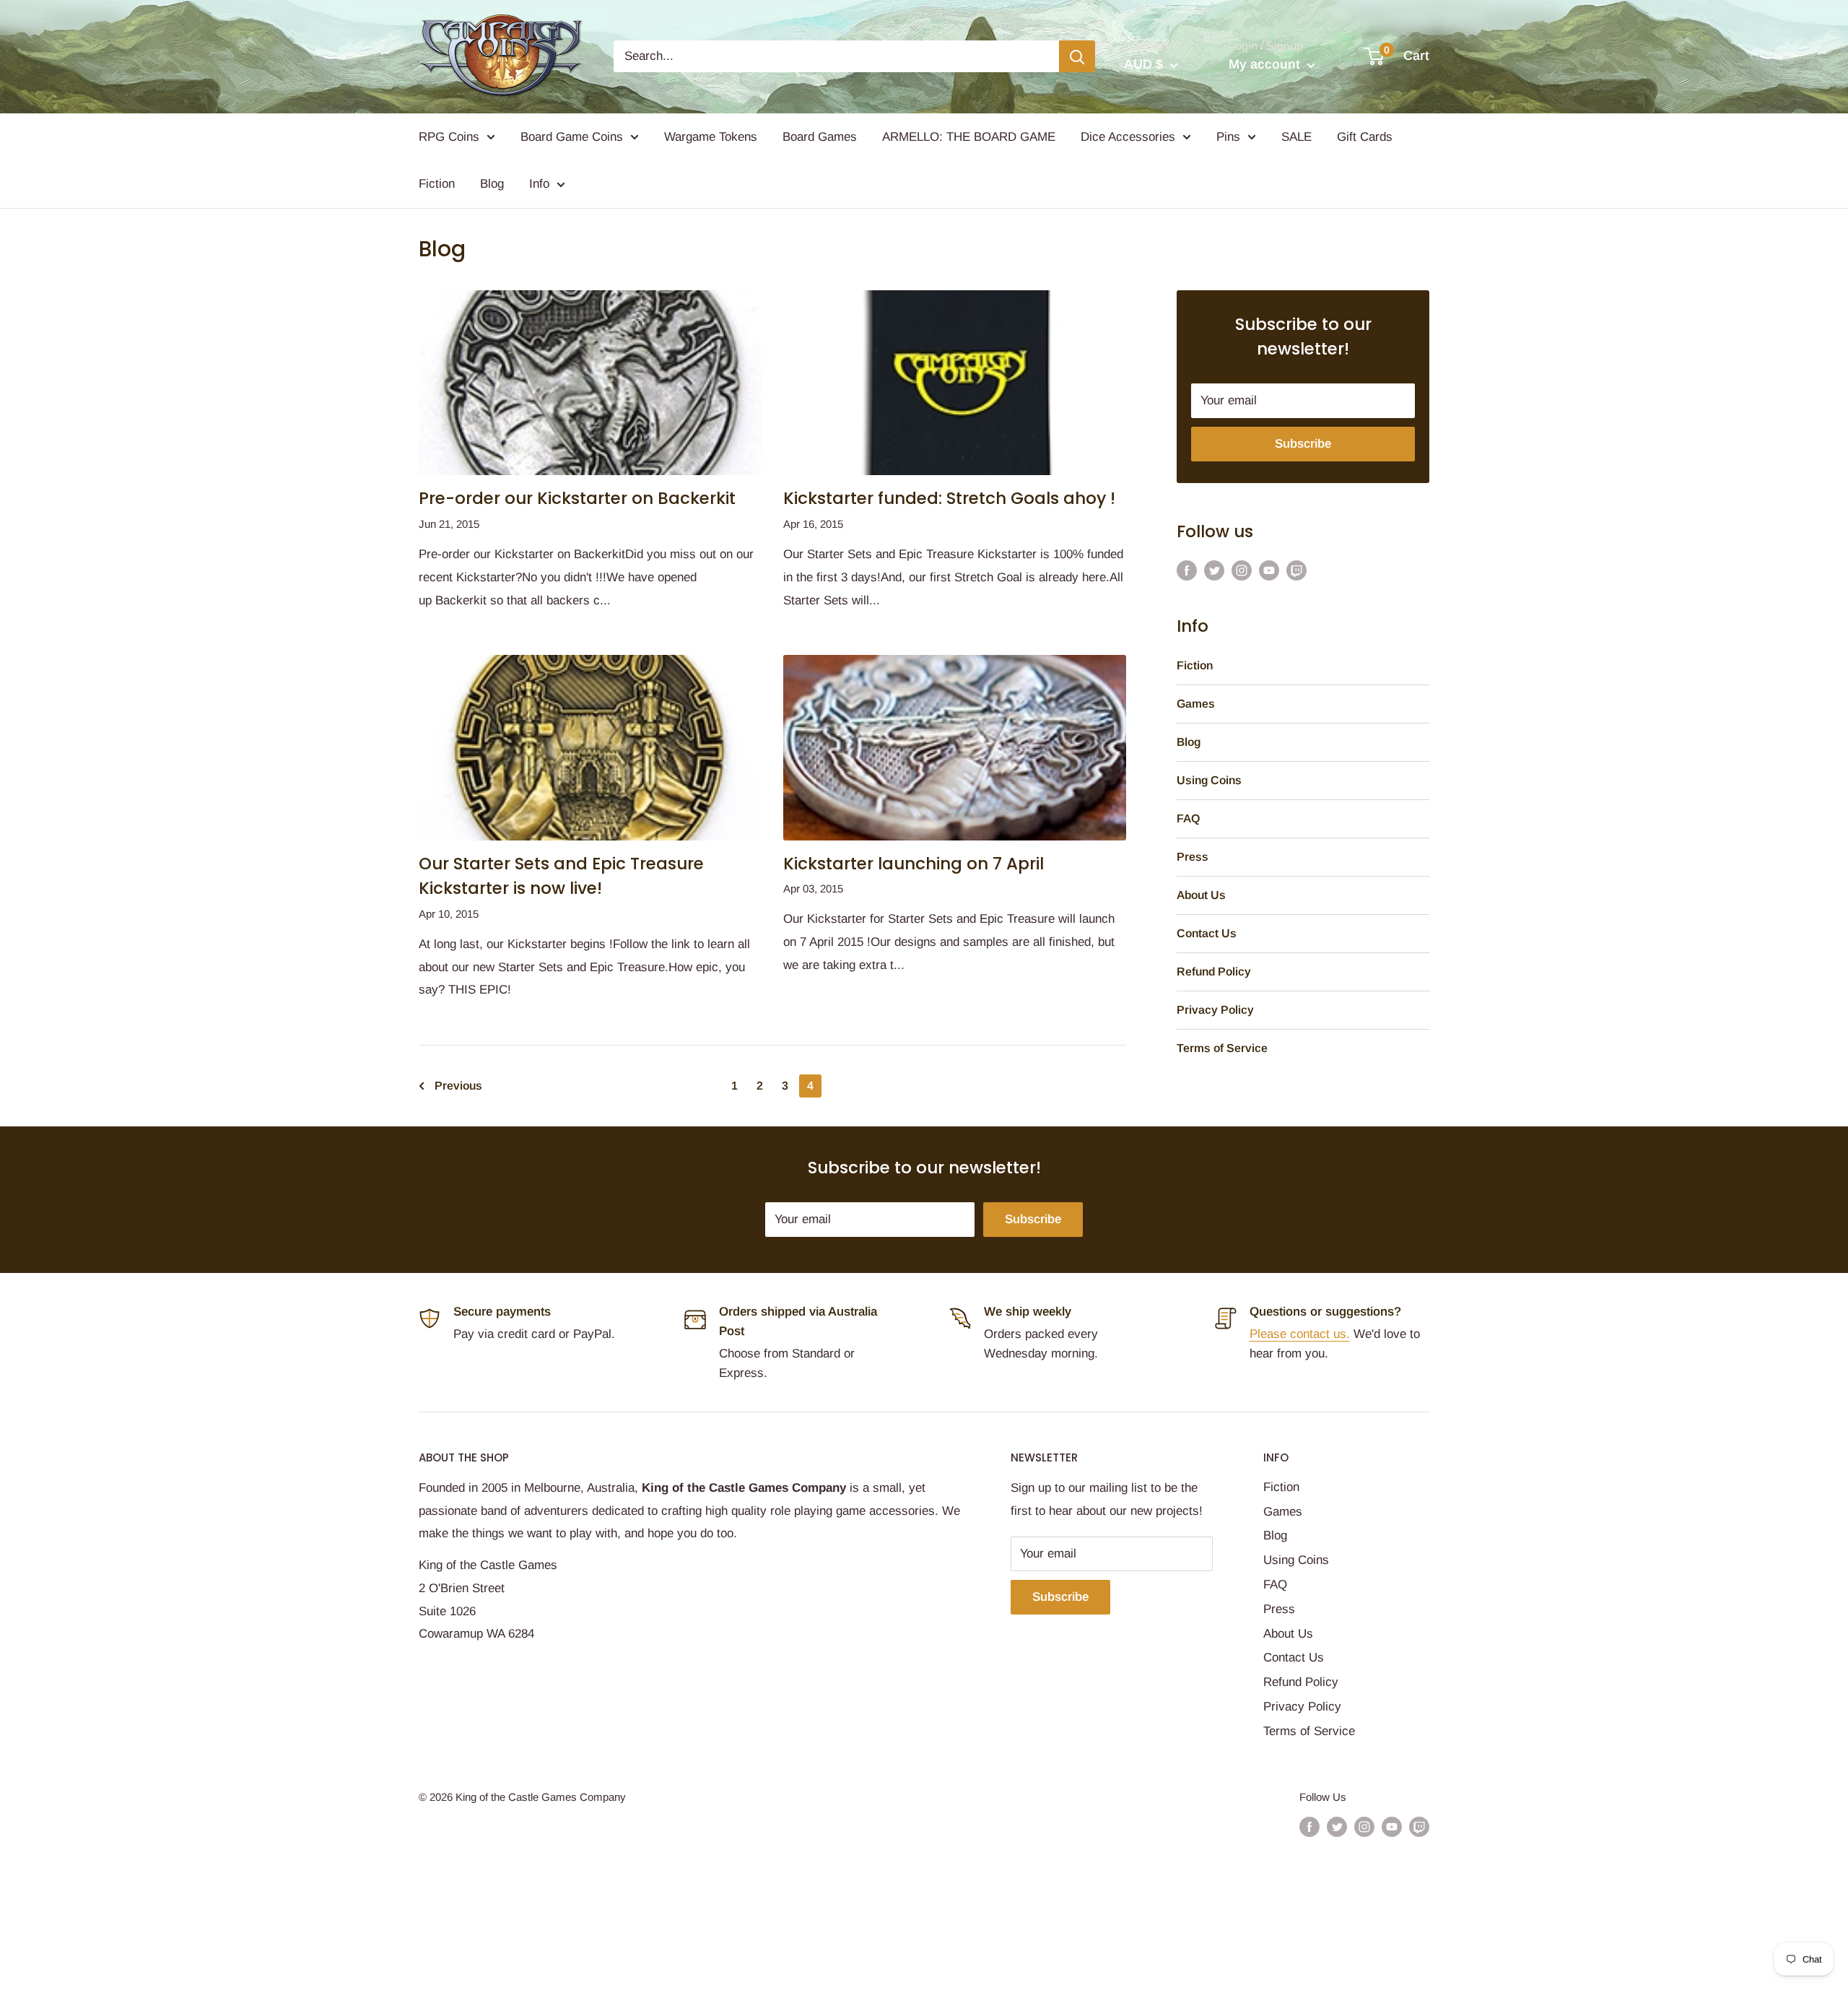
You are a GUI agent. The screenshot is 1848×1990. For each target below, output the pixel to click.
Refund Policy (1214, 972)
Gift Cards (1365, 137)
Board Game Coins (572, 137)
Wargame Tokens (711, 137)
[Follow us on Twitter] (1214, 570)
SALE (1296, 137)
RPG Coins (449, 137)
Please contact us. (1300, 1334)
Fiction (437, 184)
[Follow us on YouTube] (1269, 570)
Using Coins (1209, 780)
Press (1193, 857)
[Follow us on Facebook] (1187, 570)
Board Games (820, 137)
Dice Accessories (1128, 137)
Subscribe (1303, 444)
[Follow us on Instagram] (1242, 570)
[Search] (1077, 56)
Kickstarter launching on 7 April (914, 864)
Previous (458, 1086)
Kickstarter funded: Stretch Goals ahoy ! (949, 498)
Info (539, 184)
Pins (1228, 137)
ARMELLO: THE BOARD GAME (969, 137)
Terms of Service (1222, 1048)
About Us (1201, 895)
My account (1266, 64)
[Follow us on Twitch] (1296, 570)
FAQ (1188, 818)
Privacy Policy (1215, 1010)
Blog (492, 184)
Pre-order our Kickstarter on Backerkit (577, 498)
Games (1196, 704)
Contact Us (1207, 933)
